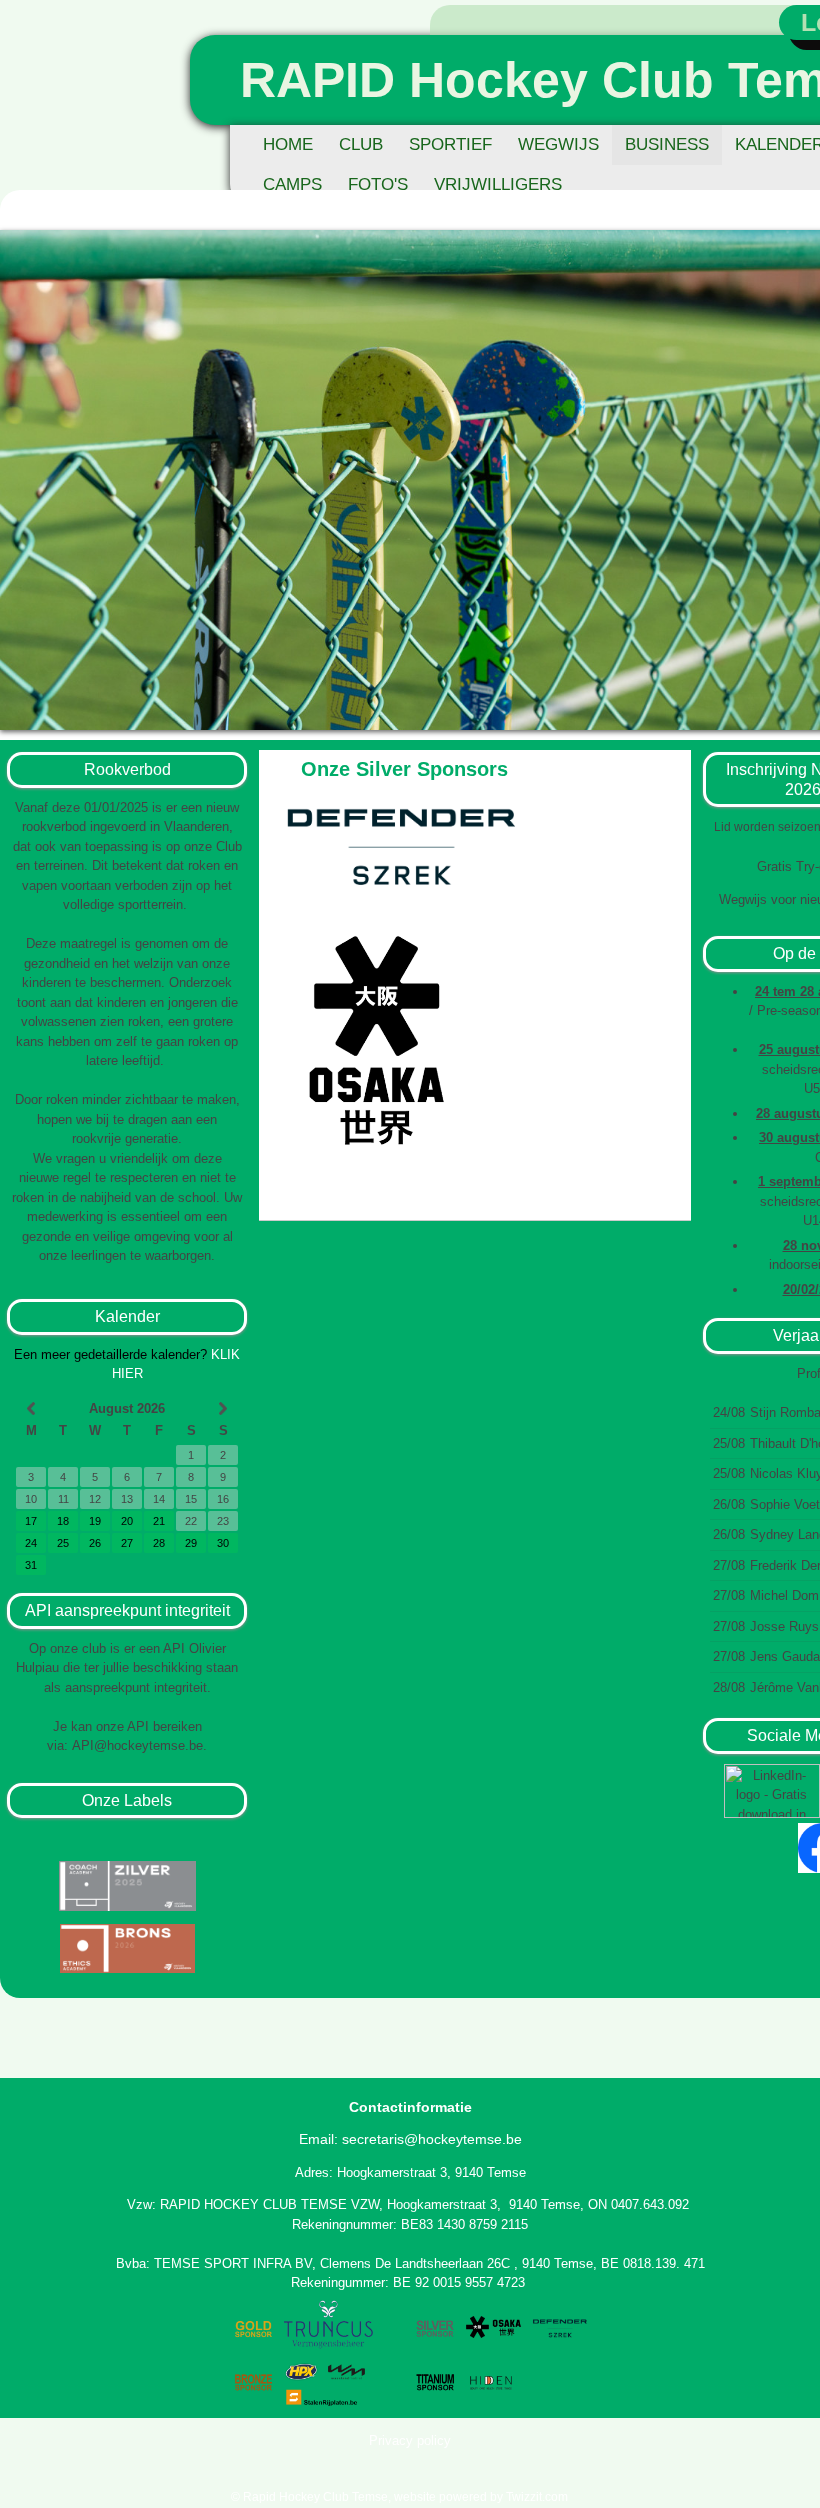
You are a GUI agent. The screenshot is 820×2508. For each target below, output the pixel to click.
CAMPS (292, 184)
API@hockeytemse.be (137, 1745)
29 (191, 1543)
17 (31, 1521)
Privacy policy (410, 2440)
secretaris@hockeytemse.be (432, 2139)
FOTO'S (378, 184)
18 (63, 1521)
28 (159, 1543)
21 (159, 1521)
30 (223, 1543)
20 (127, 1521)
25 (63, 1543)
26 (95, 1543)
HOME (288, 144)
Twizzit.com (537, 2497)
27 (127, 1543)
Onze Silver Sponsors (404, 769)
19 (95, 1521)
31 (31, 1565)
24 (31, 1543)
